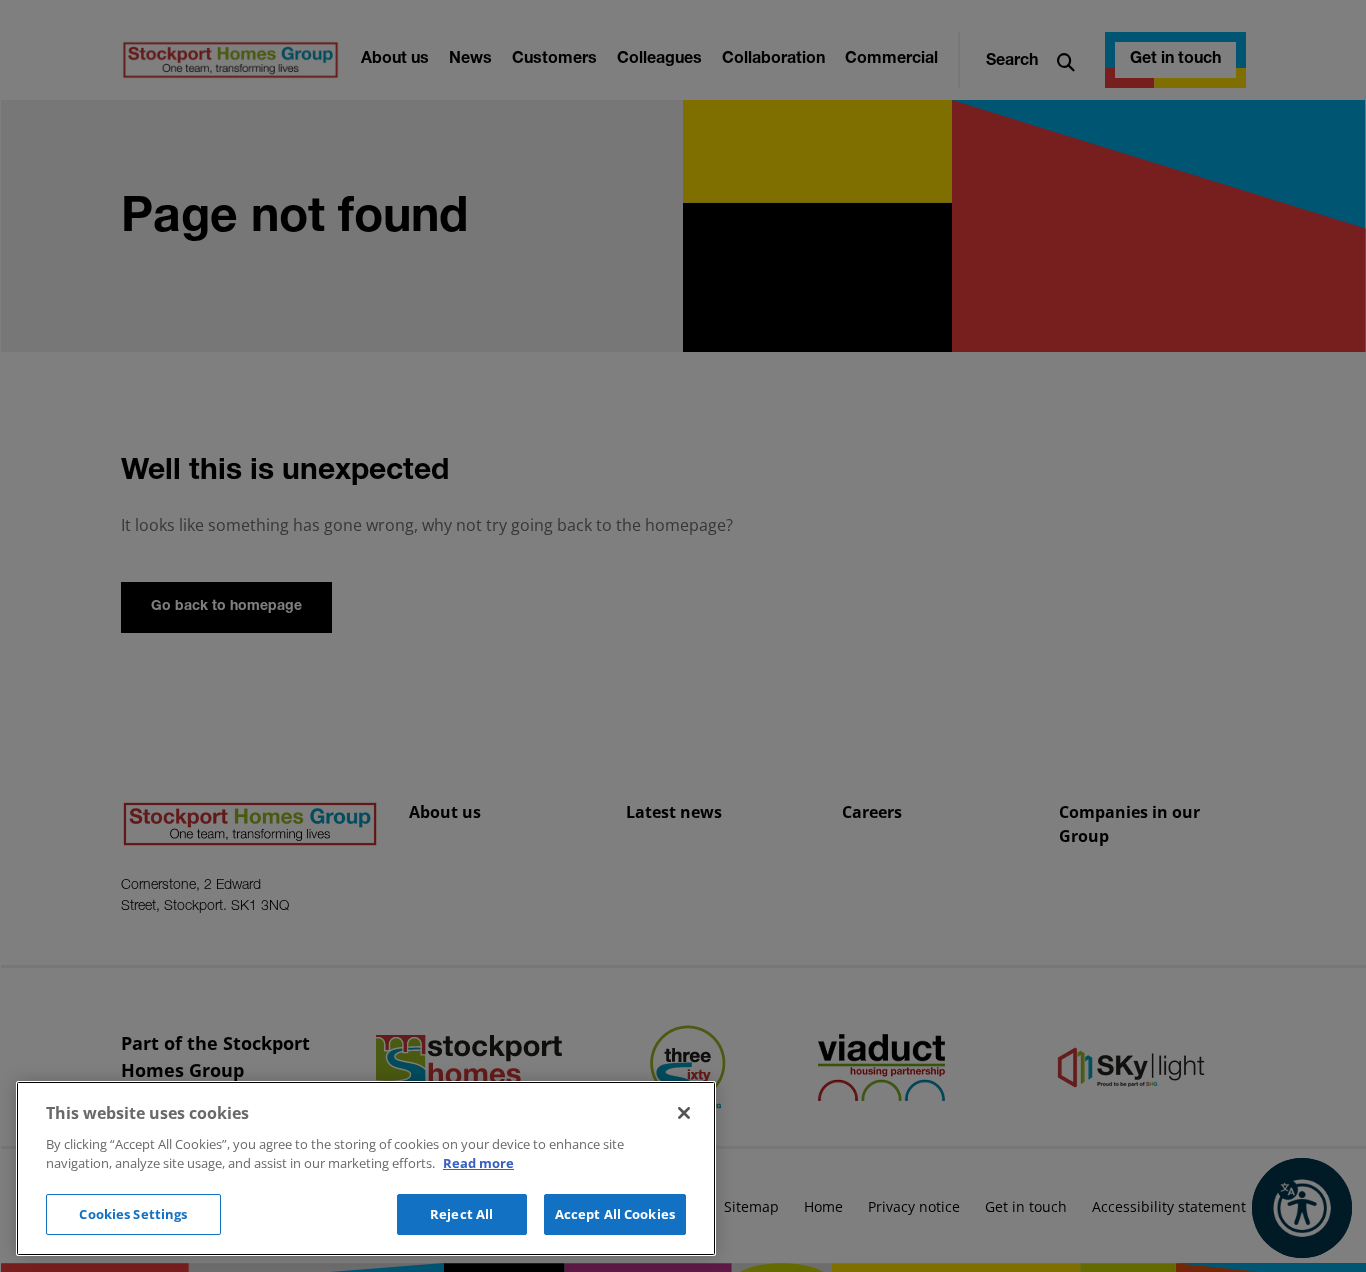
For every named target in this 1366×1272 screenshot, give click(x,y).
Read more (478, 1164)
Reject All (461, 1214)
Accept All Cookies (615, 1214)
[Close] (684, 1113)
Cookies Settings (133, 1214)
